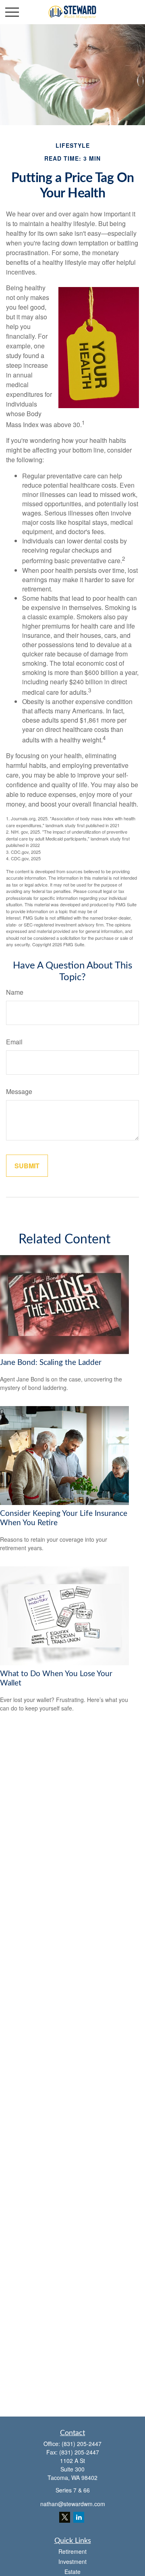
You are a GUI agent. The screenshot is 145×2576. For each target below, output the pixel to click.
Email (14, 1042)
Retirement (72, 2551)
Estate (72, 2572)
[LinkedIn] (79, 2517)
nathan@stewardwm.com (73, 2504)
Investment (72, 2561)
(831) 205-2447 (82, 2444)
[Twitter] (65, 2517)
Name (15, 992)
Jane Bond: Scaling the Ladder (51, 1363)
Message (19, 1091)
